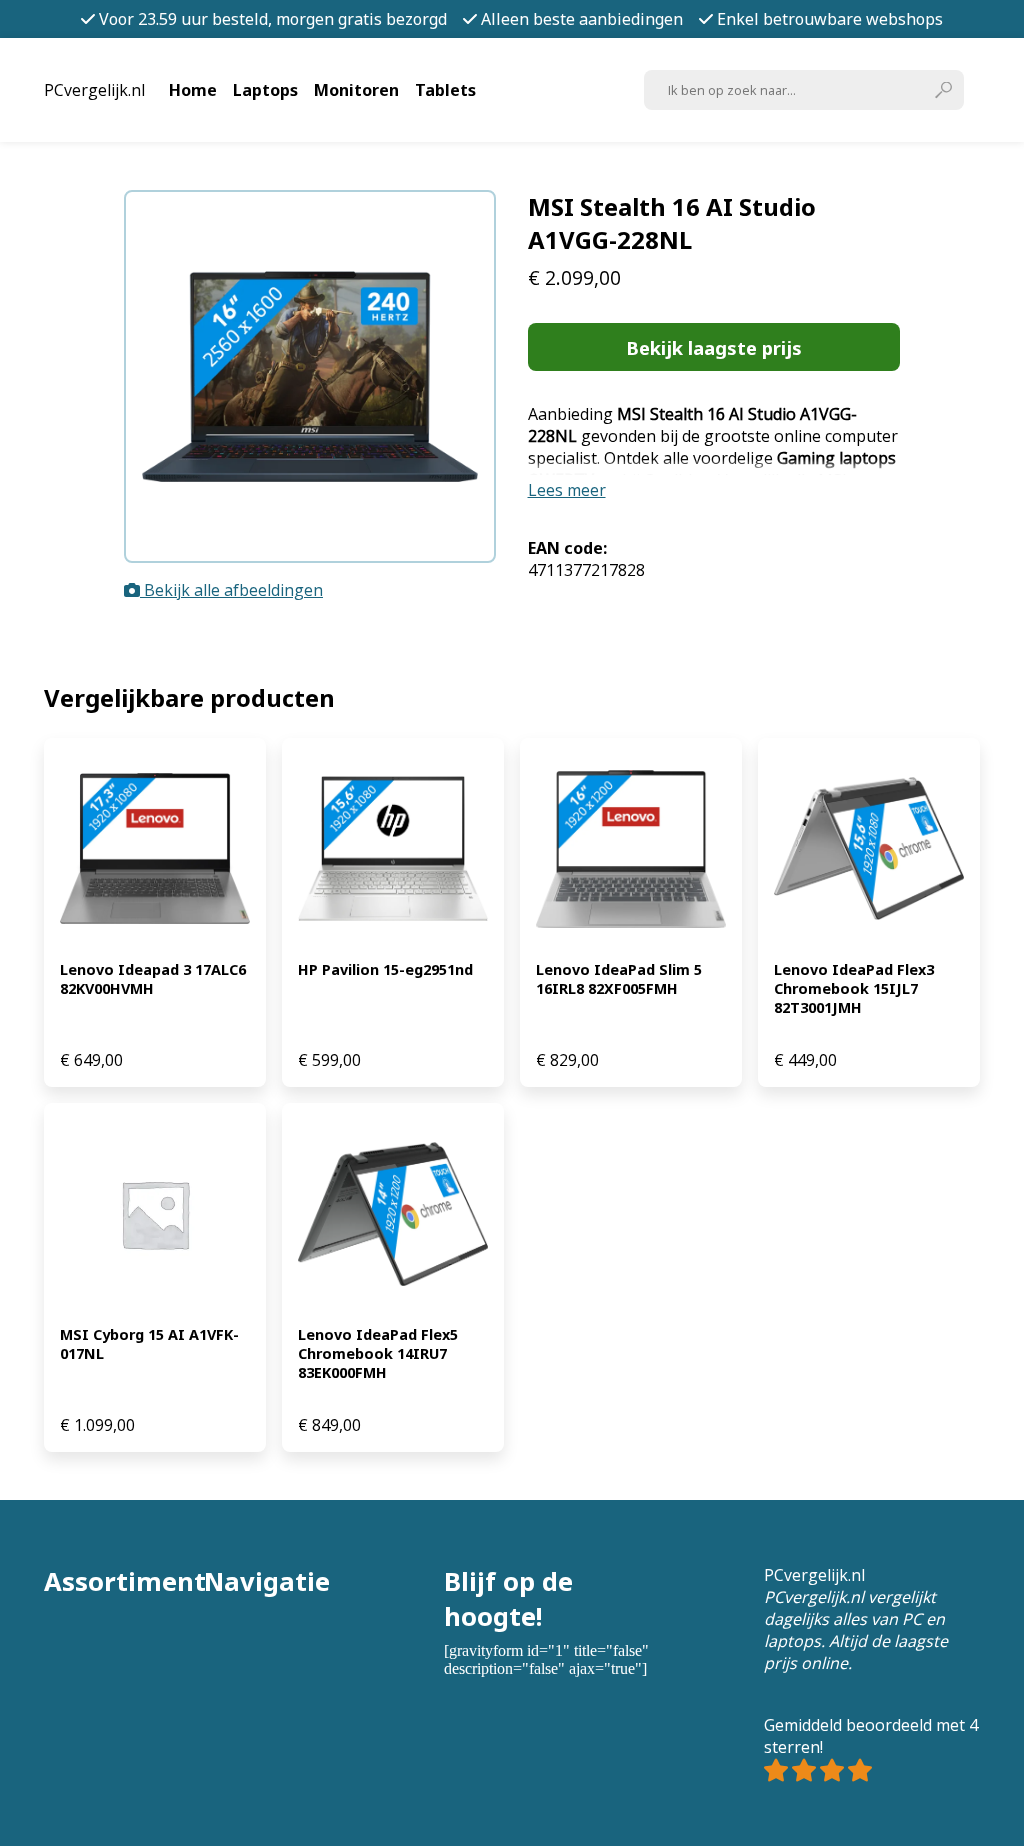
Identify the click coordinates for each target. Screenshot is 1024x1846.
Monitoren (356, 90)
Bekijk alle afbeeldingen (231, 590)
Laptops (265, 90)
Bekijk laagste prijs (714, 347)
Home (193, 90)
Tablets (445, 90)
